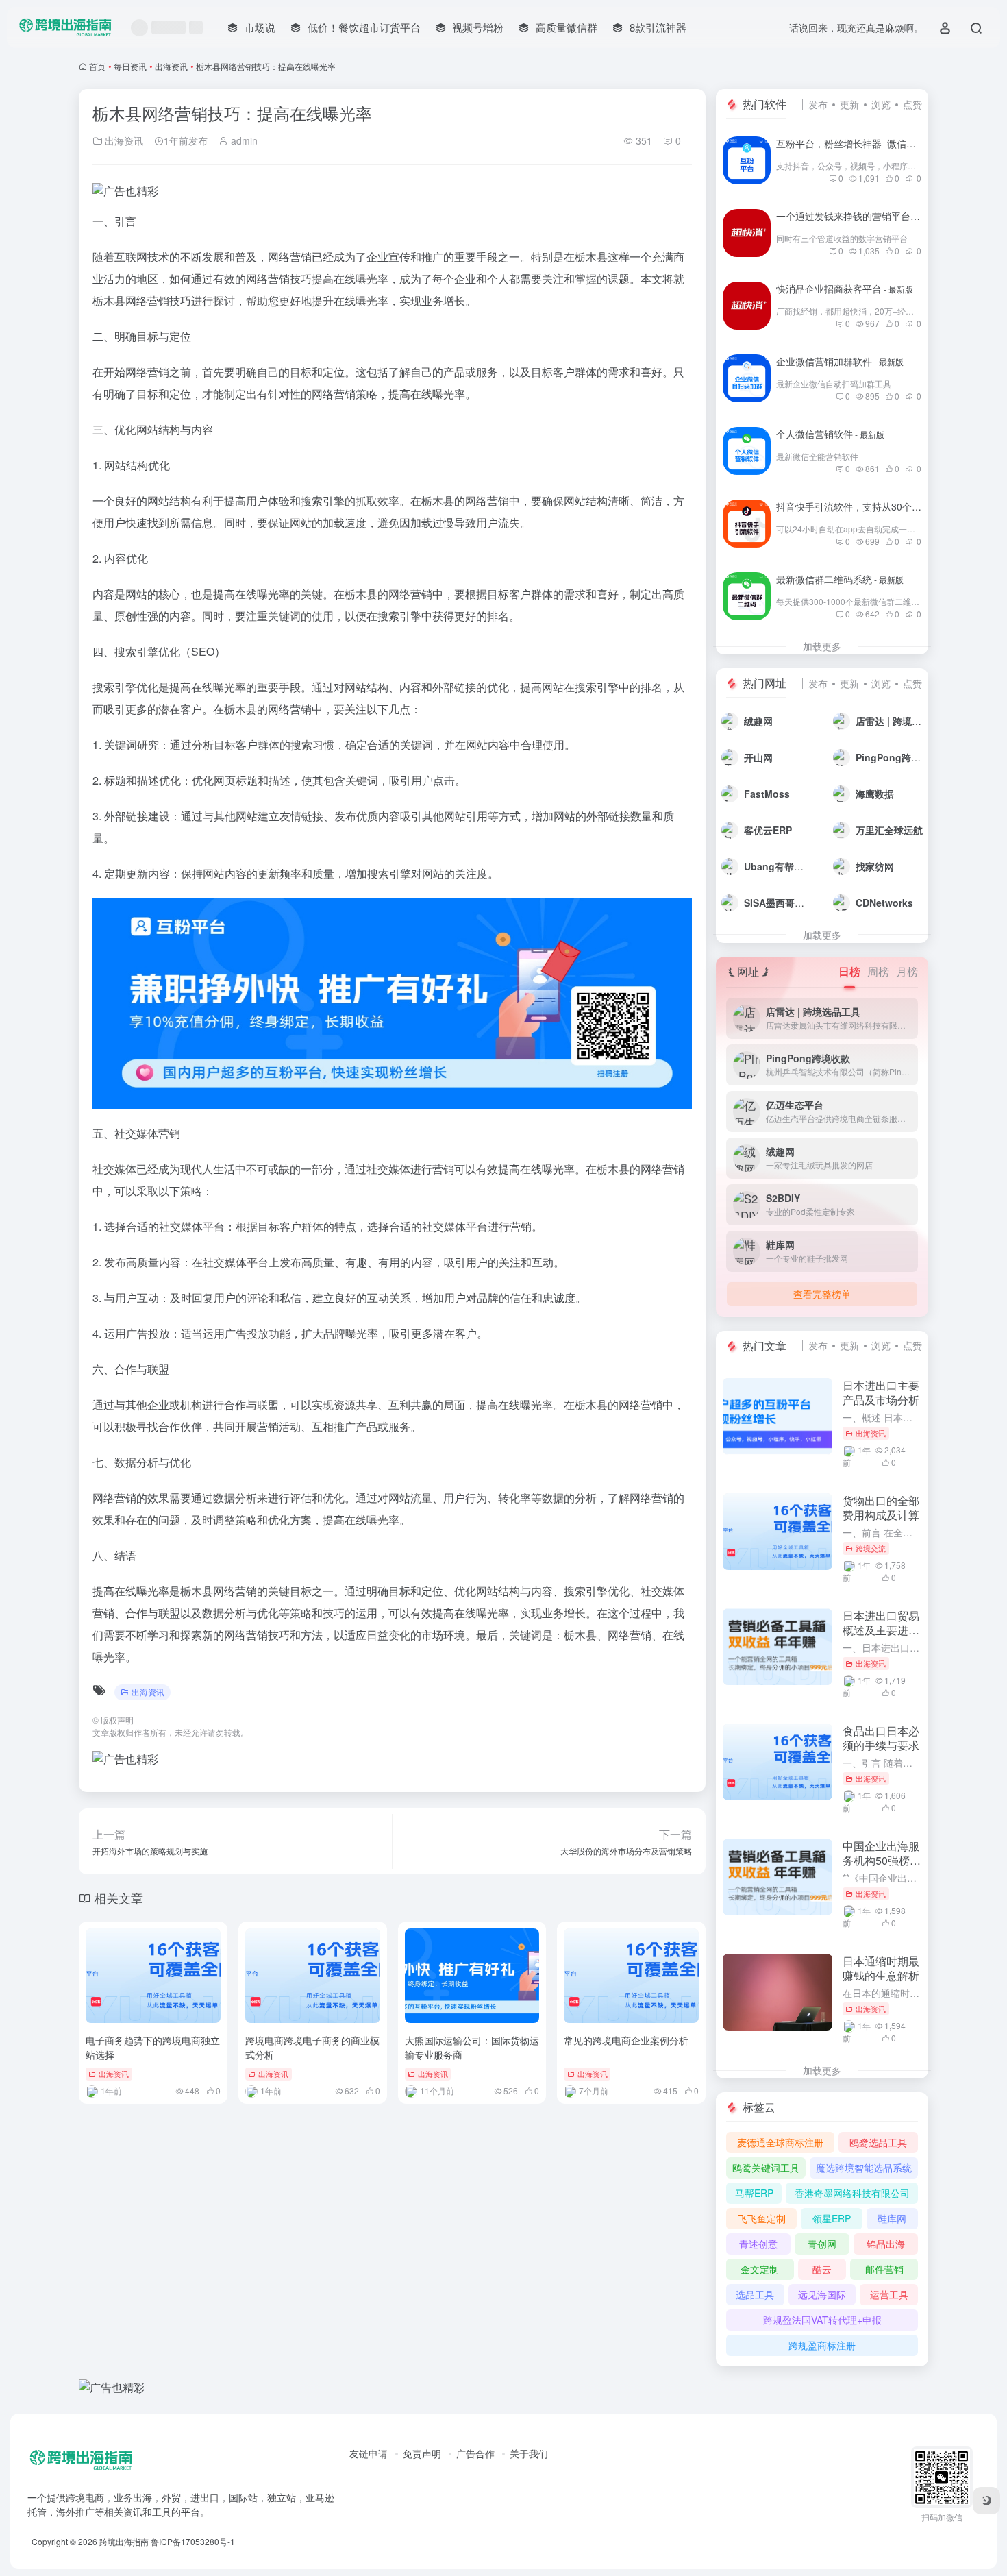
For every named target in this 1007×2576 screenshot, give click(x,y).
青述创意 (758, 2244)
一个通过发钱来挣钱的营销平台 (859, 216)
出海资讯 (171, 66)
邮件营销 (884, 2269)
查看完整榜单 (822, 1294)
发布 (818, 104)
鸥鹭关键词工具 (766, 2168)
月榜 (907, 971)
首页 (97, 66)
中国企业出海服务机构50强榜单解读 (882, 1860)
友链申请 (369, 2453)
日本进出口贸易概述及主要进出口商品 (881, 1630)
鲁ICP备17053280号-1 (193, 2541)
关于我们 (529, 2453)
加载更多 (822, 646)
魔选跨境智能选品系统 (864, 2168)
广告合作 (475, 2453)
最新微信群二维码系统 (840, 579)
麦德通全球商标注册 (780, 2142)
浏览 (881, 104)
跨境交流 (871, 1548)
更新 (849, 104)
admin (243, 140)
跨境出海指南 (124, 2541)
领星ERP (832, 2218)
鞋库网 (892, 2218)
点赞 (912, 104)
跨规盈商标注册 (822, 2345)
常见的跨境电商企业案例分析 (626, 2040)
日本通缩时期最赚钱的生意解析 (881, 1968)
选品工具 (755, 2294)
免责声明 (422, 2453)
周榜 (878, 971)
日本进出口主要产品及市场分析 (881, 1393)
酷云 (822, 2269)
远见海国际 (822, 2294)
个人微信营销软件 (830, 434)
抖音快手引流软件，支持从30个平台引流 (879, 506)
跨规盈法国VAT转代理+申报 (822, 2320)
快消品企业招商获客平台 (845, 289)
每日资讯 (130, 66)
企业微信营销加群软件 (840, 361)
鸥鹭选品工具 (878, 2142)
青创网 (822, 2244)
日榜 (849, 971)
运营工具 (889, 2294)
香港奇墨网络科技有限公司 (852, 2193)
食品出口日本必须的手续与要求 (881, 1738)
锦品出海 (886, 2244)
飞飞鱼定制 (762, 2218)
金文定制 (760, 2269)
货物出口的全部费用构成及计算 (881, 1508)
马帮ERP (754, 2193)
